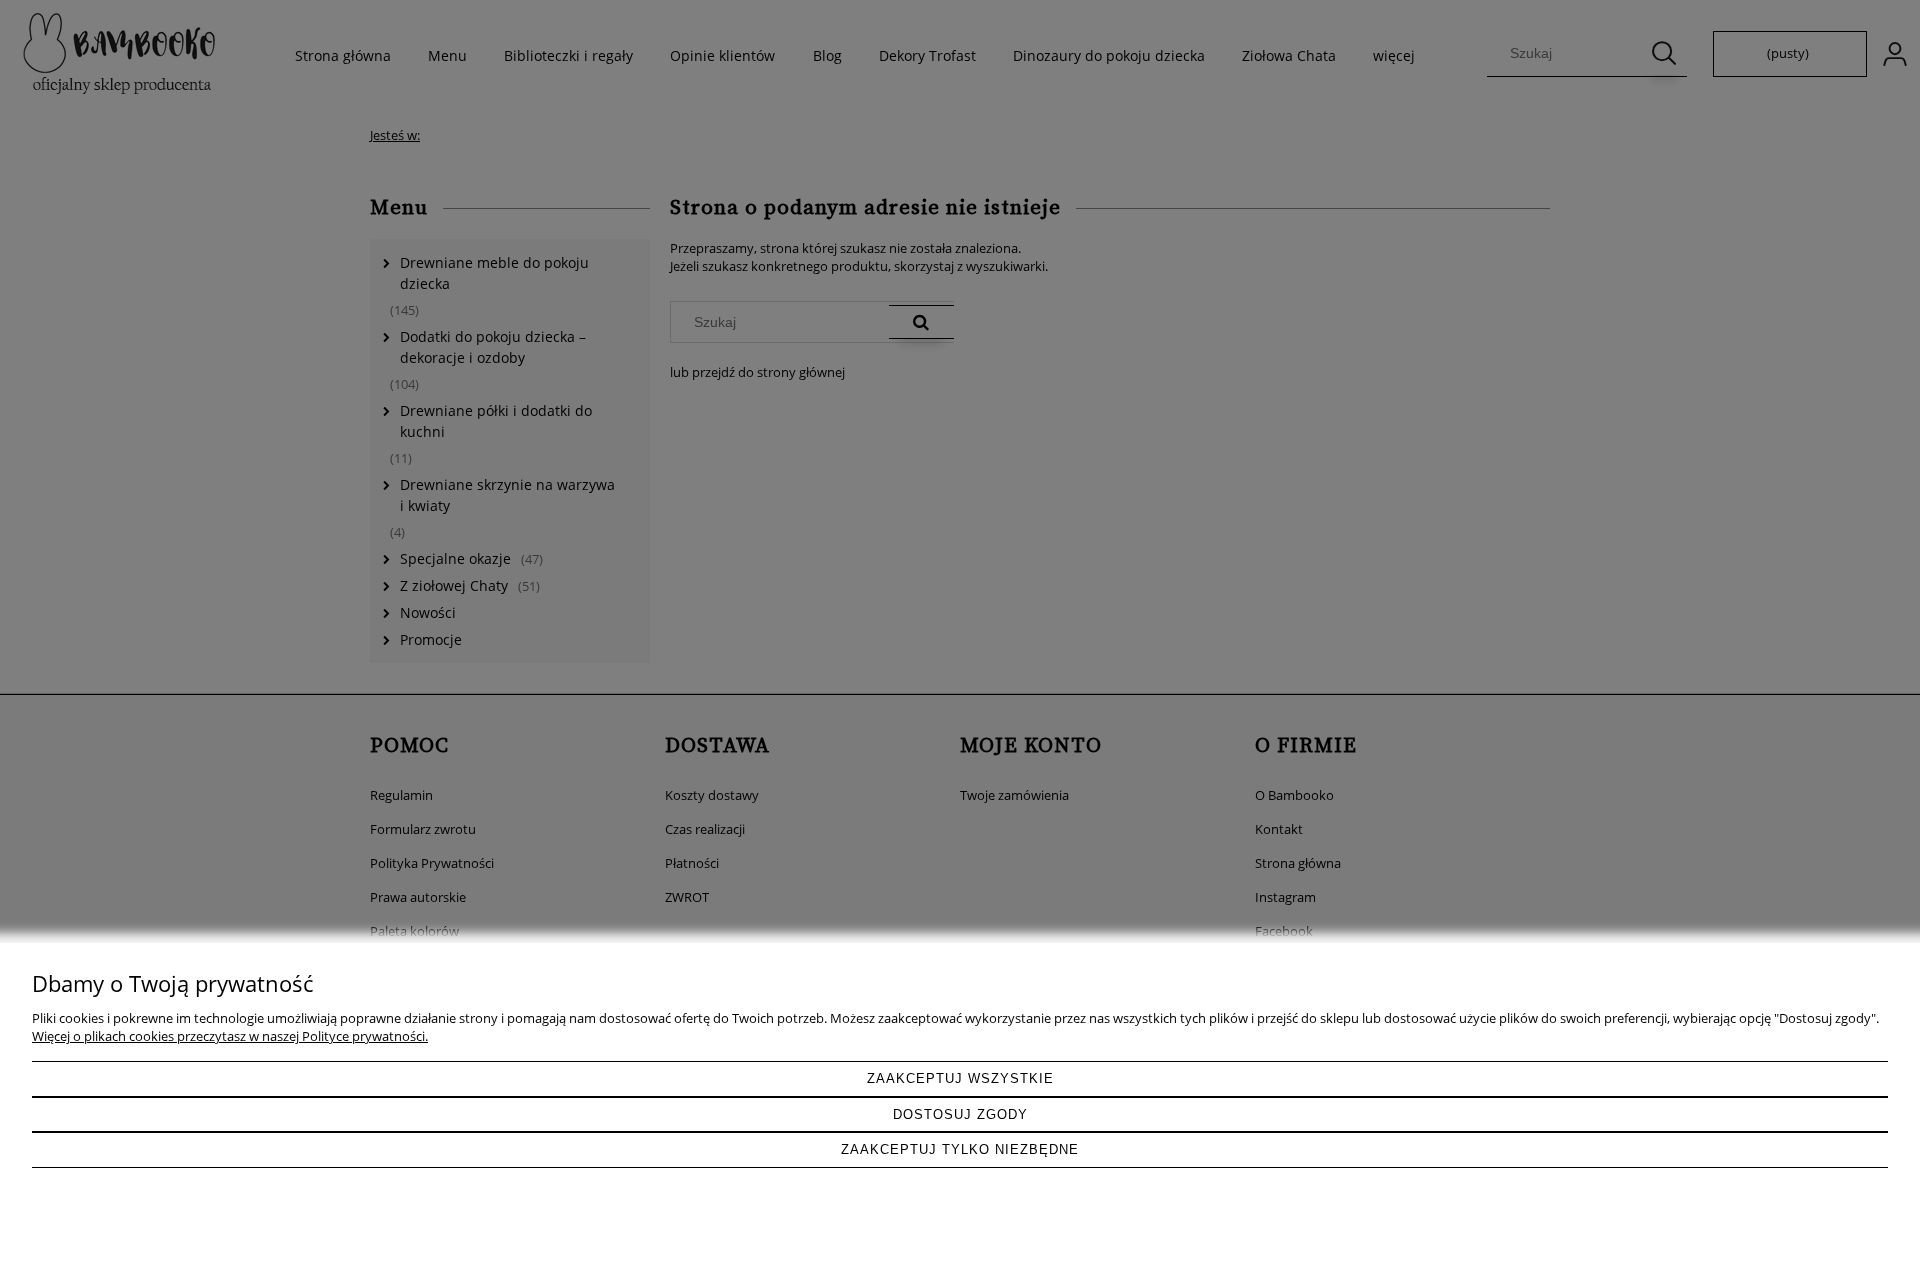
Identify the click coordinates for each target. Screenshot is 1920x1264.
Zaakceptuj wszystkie (960, 1078)
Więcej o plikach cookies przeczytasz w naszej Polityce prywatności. (230, 1036)
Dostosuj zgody (960, 1114)
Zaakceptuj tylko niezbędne (960, 1149)
